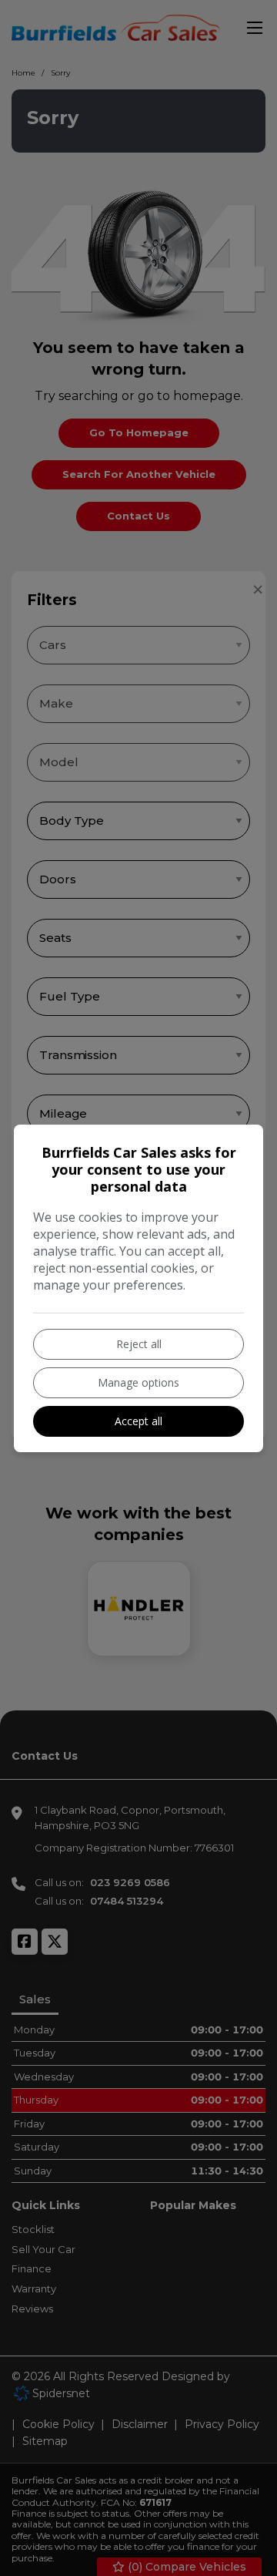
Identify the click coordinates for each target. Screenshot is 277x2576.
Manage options (138, 1382)
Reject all (139, 1344)
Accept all (138, 1421)
